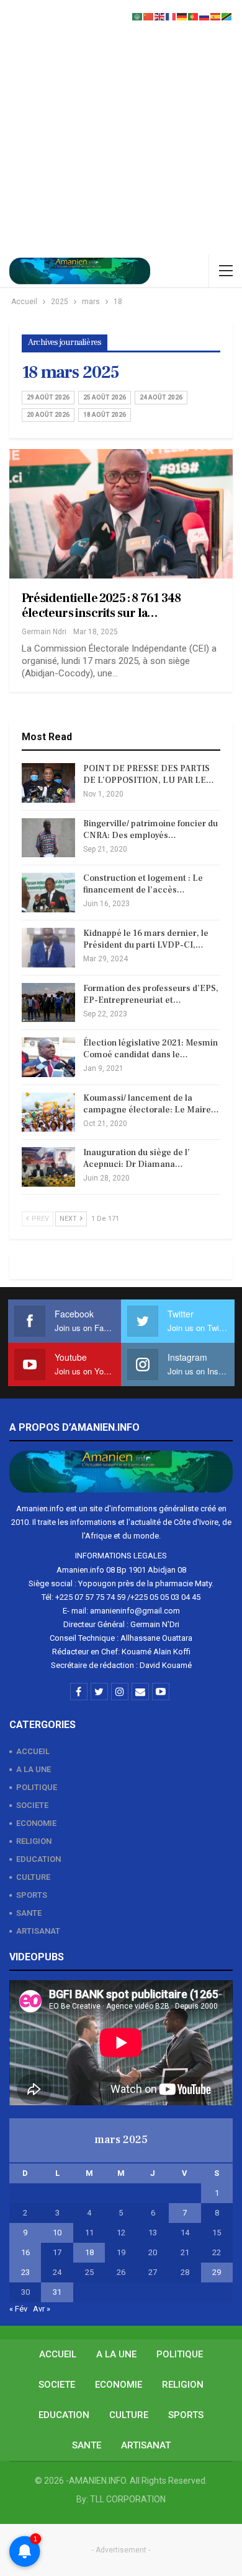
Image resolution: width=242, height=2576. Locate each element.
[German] (182, 16)
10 (57, 2233)
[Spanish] (216, 16)
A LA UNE (34, 1769)
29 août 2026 (48, 397)
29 (217, 2272)
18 (89, 2252)
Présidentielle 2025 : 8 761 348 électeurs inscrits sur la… (101, 606)
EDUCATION (38, 1859)
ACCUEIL (33, 1751)
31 (57, 2292)
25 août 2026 (105, 397)
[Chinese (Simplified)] (149, 16)
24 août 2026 (161, 397)
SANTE (29, 1913)
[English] (160, 16)
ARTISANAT (38, 1931)
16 (25, 2252)
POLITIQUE (37, 1787)
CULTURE (33, 1877)
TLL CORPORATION (128, 2499)
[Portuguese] (194, 16)
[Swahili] (227, 16)
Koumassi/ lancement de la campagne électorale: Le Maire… (151, 1104)
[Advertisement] (121, 127)
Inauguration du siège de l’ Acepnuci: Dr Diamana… (137, 1159)
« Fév (18, 2309)
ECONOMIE (36, 1823)
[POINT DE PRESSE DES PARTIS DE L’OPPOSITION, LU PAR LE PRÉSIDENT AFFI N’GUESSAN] (48, 783)
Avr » (42, 2309)
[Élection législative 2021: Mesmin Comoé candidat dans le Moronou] (48, 1057)
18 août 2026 (105, 415)
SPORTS (32, 1895)
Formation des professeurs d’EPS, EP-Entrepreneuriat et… (151, 994)
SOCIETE (32, 1805)
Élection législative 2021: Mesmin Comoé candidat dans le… (150, 1049)
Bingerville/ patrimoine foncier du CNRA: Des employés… (150, 830)
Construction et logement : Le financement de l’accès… (143, 884)
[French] (171, 16)
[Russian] (205, 16)
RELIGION (34, 1841)
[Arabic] (138, 16)
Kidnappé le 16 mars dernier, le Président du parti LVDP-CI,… (146, 939)
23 (25, 2272)
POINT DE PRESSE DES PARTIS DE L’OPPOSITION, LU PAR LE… (149, 775)
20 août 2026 (48, 415)
